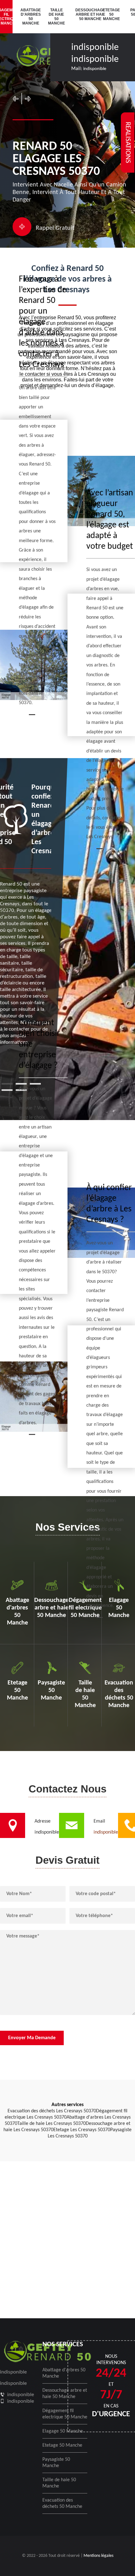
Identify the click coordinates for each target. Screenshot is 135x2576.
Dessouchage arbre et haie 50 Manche (85, 14)
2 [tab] (21, 1084)
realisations (128, 143)
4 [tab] (7, 1090)
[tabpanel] (26, 914)
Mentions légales (98, 2556)
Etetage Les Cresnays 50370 (82, 2130)
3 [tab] (35, 1084)
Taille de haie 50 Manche (57, 17)
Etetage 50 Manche (111, 14)
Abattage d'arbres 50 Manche (30, 17)
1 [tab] (7, 1084)
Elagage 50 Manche (63, 2431)
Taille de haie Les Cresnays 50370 (51, 2124)
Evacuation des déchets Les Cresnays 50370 (52, 2111)
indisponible (95, 48)
